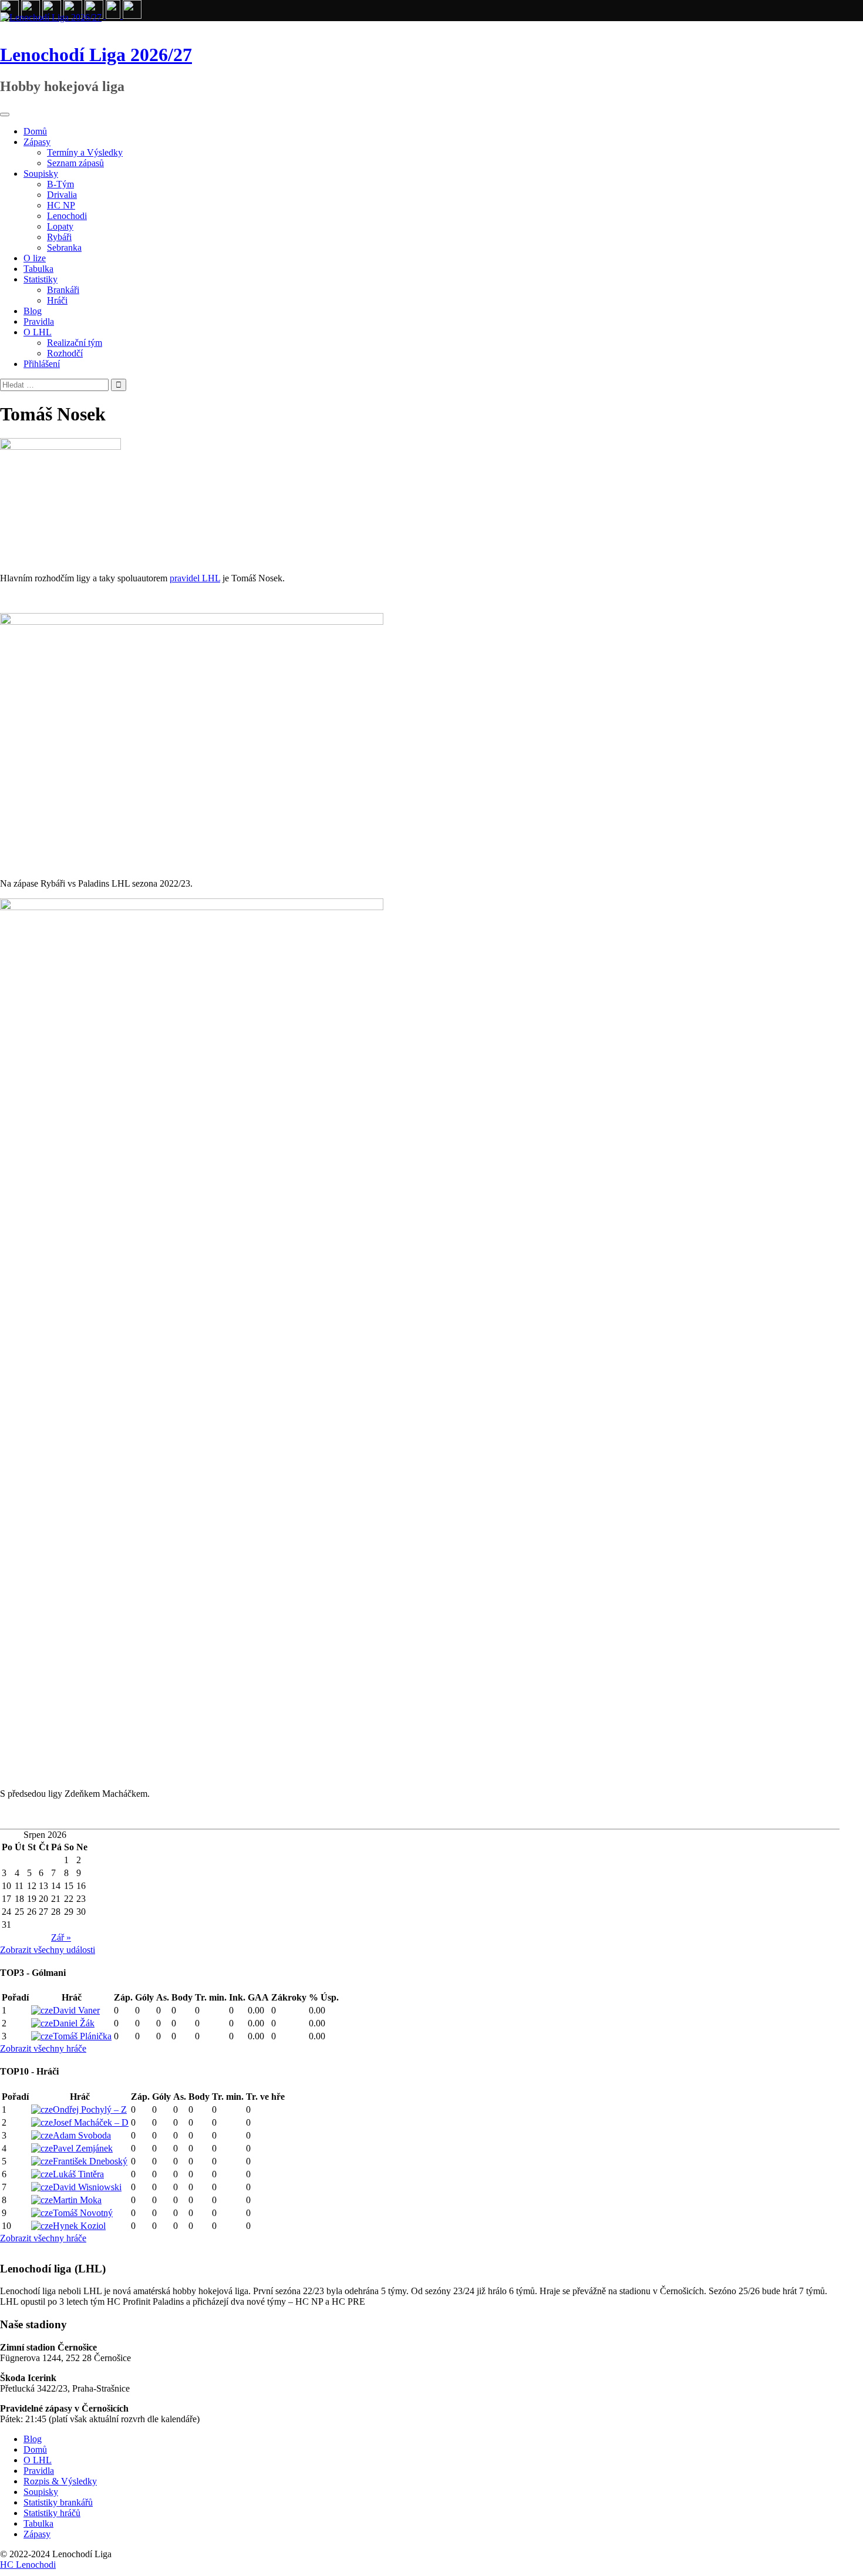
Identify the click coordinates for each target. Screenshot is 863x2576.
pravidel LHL (195, 578)
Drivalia (62, 195)
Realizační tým (75, 343)
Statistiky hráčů (52, 2513)
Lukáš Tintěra (78, 2174)
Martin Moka (77, 2200)
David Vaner (76, 2010)
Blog (33, 311)
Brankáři (63, 290)
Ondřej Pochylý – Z (90, 2109)
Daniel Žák (74, 2023)
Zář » (61, 1937)
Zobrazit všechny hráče (43, 2048)
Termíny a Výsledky (85, 152)
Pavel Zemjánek (83, 2148)
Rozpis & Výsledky (60, 2481)
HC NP (61, 205)
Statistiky (41, 279)
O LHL (38, 332)
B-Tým (60, 184)
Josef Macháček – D (91, 2122)
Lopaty (60, 226)
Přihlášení (42, 364)
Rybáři (59, 237)
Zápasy (37, 142)
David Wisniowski (87, 2187)
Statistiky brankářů (58, 2502)
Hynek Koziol (79, 2226)
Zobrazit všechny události (48, 1950)
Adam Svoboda (82, 2135)
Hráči (57, 300)
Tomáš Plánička (82, 2036)
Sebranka (64, 248)
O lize (35, 258)
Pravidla (39, 321)
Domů (35, 131)
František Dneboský (90, 2161)
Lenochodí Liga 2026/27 (96, 55)
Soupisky (41, 174)
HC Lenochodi (28, 2565)
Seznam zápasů (75, 163)
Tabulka (38, 269)
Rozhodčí (65, 353)
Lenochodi (67, 216)
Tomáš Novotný (83, 2213)
